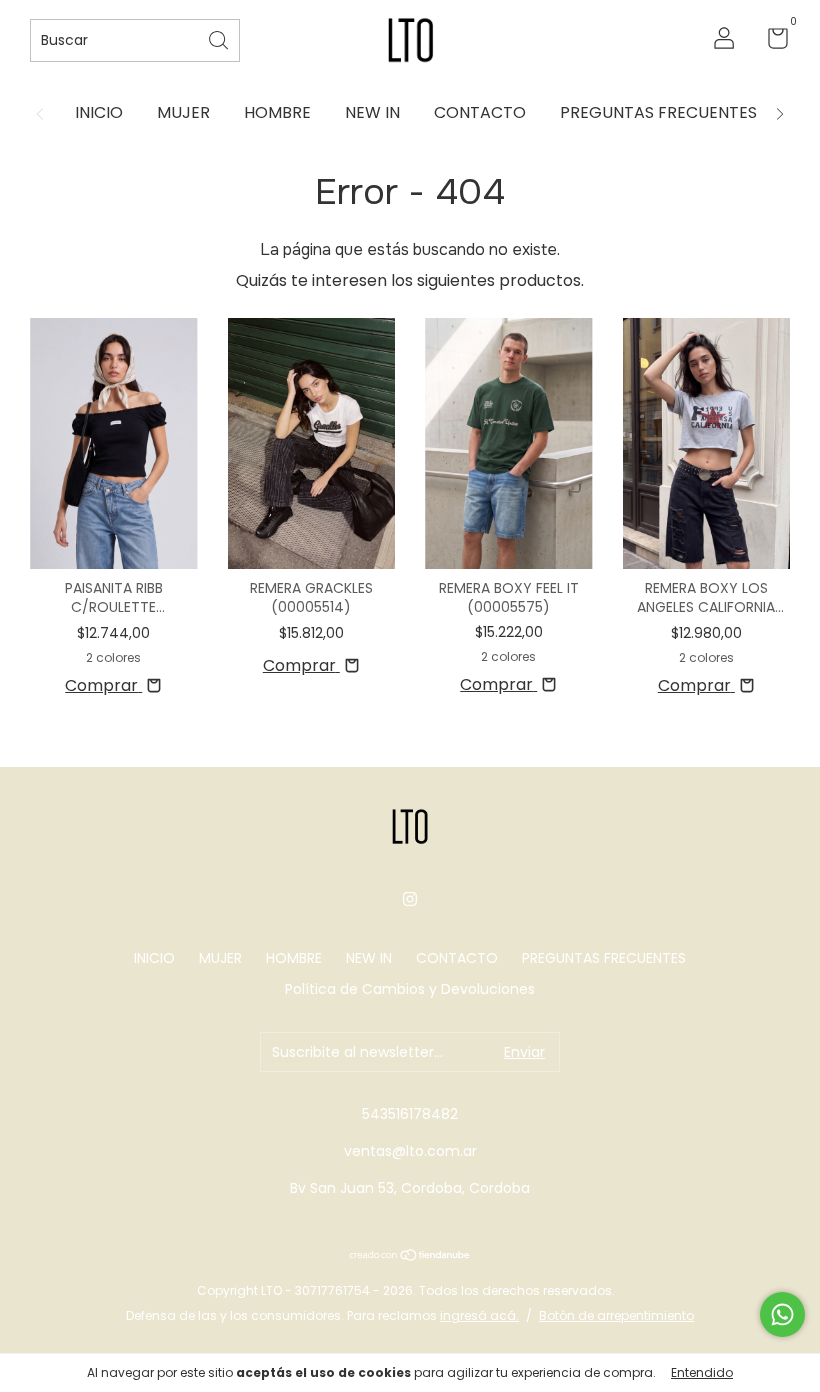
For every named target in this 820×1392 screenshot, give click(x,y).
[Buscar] (220, 38)
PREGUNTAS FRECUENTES (658, 112)
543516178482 (410, 1114)
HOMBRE (277, 112)
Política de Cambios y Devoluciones (410, 989)
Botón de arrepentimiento (616, 1315)
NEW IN (372, 112)
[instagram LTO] (410, 900)
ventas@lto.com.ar (410, 1151)
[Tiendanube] (410, 1256)
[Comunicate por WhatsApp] (782, 1314)
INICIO (99, 112)
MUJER (183, 112)
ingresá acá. (479, 1315)
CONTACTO (480, 112)
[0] (770, 42)
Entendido (702, 1372)
